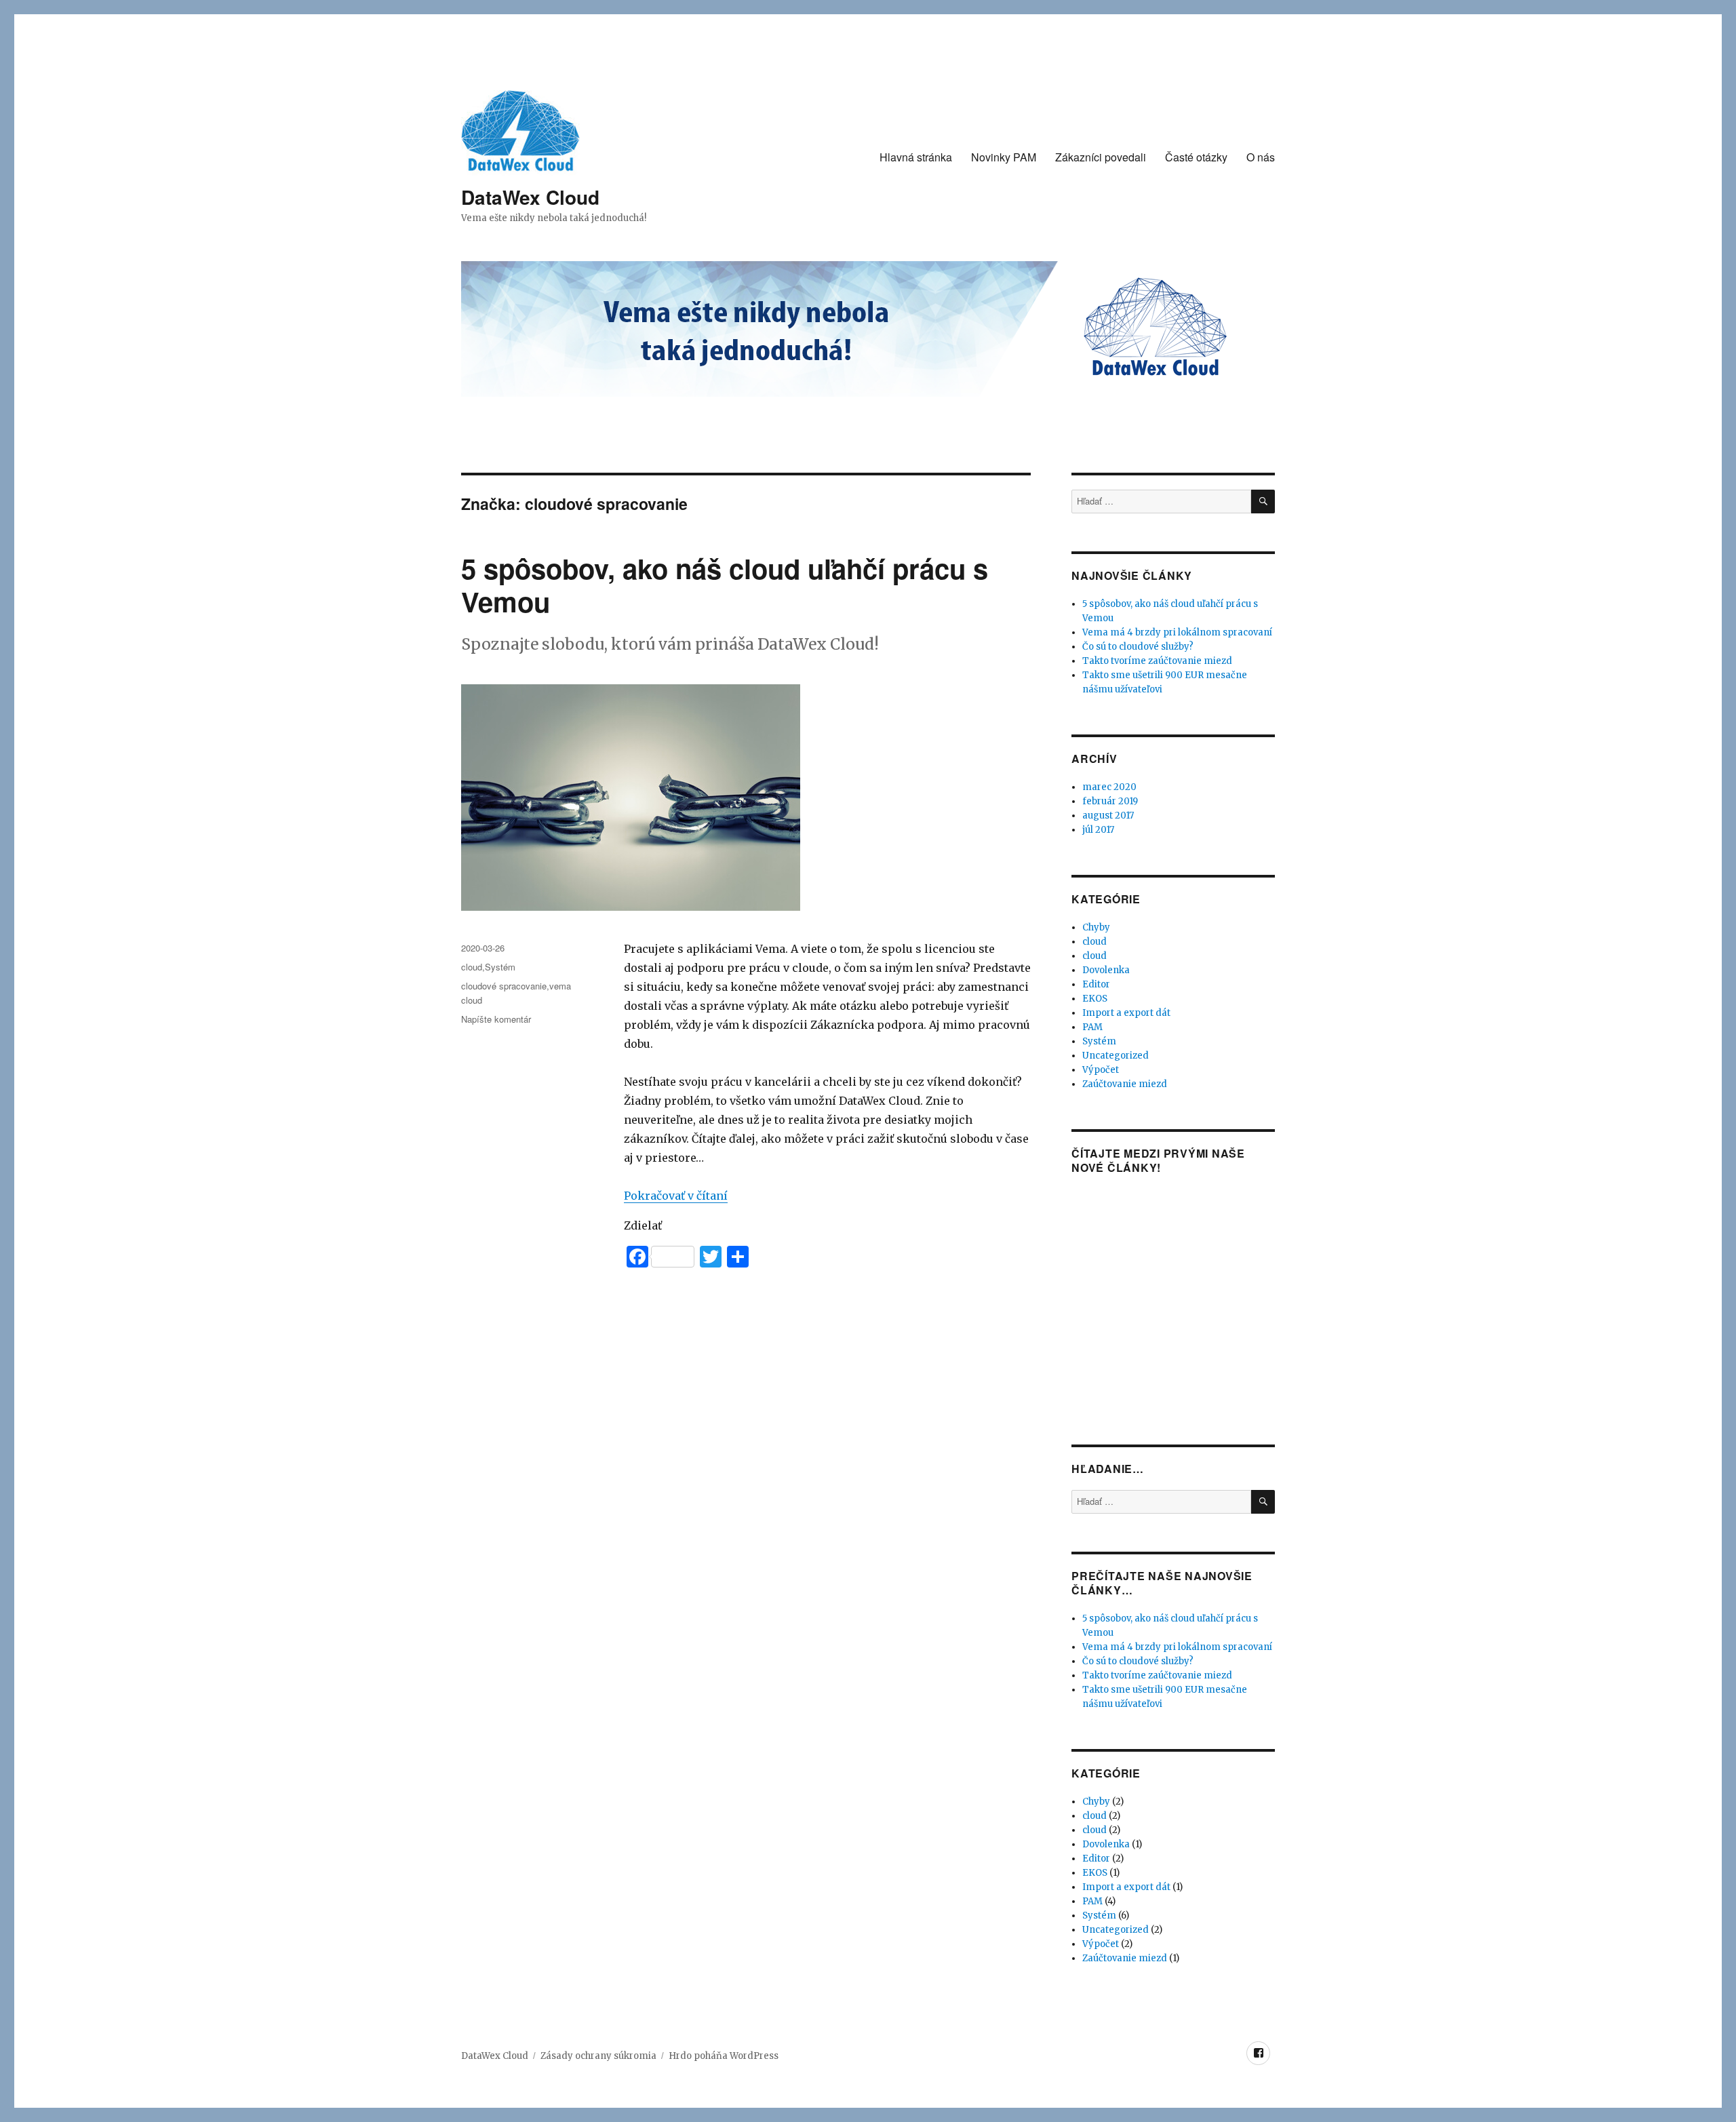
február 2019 (1110, 801)
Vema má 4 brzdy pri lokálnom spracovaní (1177, 632)
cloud (472, 967)
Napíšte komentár (496, 1019)
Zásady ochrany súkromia (598, 2056)
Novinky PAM (1004, 157)
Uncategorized (1116, 1056)
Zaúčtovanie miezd (1125, 1084)
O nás (1261, 157)
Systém (500, 967)
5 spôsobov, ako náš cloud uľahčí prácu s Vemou (725, 585)
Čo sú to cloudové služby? (1138, 647)
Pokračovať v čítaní (676, 1196)
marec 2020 (1109, 787)
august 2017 (1108, 816)
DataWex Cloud (530, 197)
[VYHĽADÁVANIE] (1263, 502)
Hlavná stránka (916, 157)
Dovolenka (1106, 970)
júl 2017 (1098, 830)
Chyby (1096, 927)
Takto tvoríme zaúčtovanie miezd (1157, 661)
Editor (1096, 984)
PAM (1092, 1027)
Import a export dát (1126, 1013)
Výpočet (1101, 1070)
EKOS (1095, 999)
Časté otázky (1196, 157)
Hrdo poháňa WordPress (724, 2056)
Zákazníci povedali (1101, 157)
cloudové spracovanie (504, 986)
